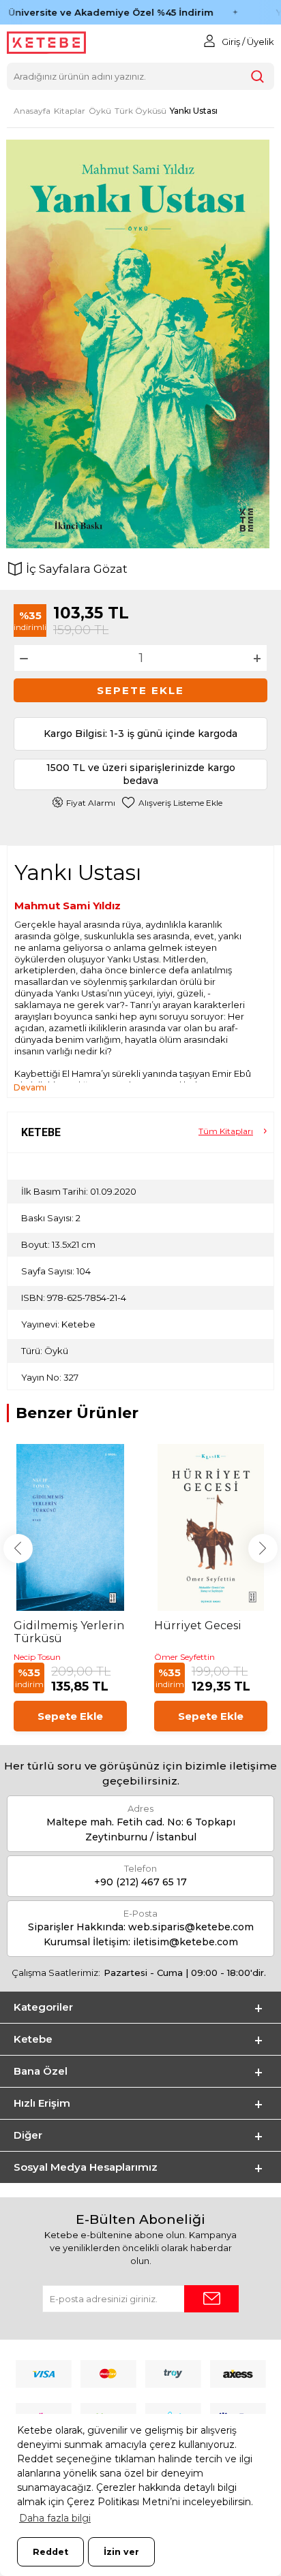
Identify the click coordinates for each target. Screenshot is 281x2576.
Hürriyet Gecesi (198, 1625)
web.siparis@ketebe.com (191, 1927)
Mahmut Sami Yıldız (68, 906)
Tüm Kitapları (226, 1131)
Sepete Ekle (140, 690)
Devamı (30, 1087)
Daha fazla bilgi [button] (55, 2518)
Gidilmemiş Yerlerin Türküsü (69, 1632)
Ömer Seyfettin (184, 1657)
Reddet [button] (50, 2552)
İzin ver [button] (121, 2552)
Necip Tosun (37, 1657)
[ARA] (257, 76)
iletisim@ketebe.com (186, 1942)
